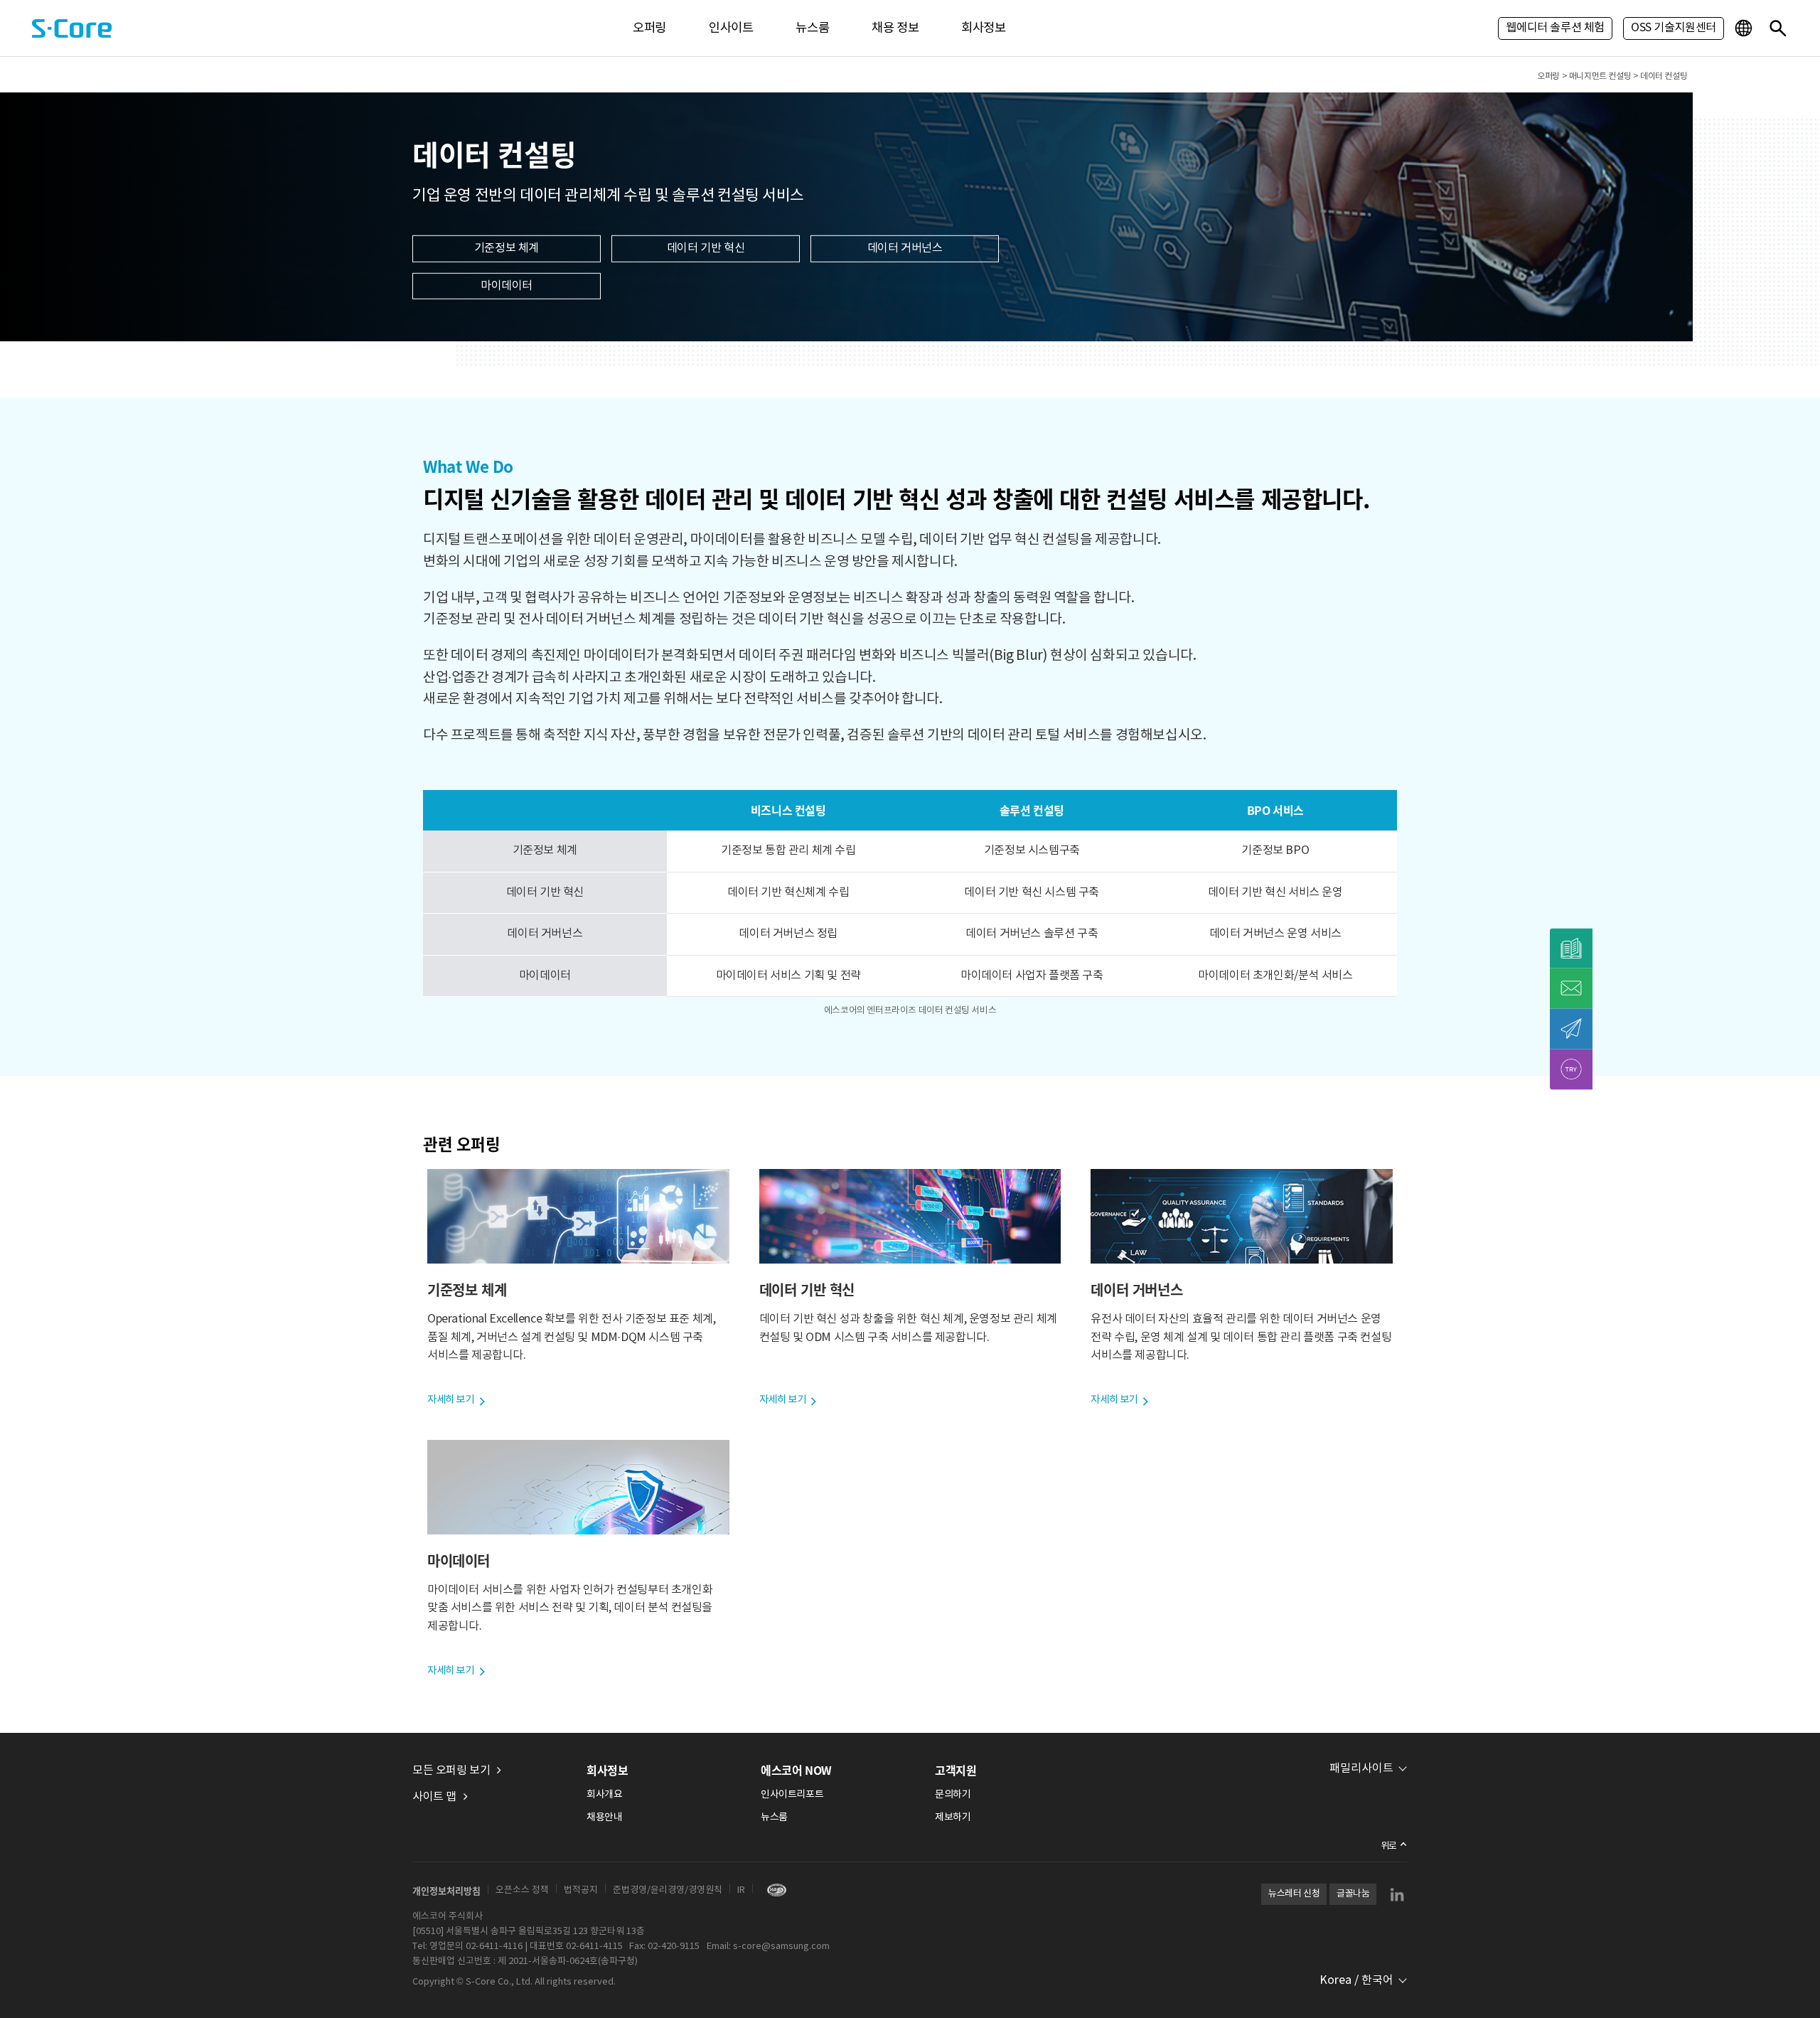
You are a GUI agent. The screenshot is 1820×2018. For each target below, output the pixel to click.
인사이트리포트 (792, 1795)
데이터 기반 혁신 (706, 248)
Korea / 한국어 (1356, 1980)
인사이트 (731, 28)
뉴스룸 (812, 28)
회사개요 (604, 1795)
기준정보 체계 (507, 248)
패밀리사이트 (1361, 1768)
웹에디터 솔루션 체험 (1555, 28)
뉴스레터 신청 (1294, 1894)
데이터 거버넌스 (905, 248)
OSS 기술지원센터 (1674, 28)
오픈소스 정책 (522, 1890)
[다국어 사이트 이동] (1745, 28)
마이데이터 (507, 286)
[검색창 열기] (1777, 28)
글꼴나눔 (1353, 1894)
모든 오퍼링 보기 (451, 1771)
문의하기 (953, 1795)
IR (741, 1890)
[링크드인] (1397, 1894)
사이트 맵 (434, 1797)
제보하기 (953, 1817)
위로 (1389, 1846)
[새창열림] (773, 1890)
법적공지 (581, 1890)
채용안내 (604, 1817)
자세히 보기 (451, 1400)
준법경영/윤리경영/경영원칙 (668, 1890)
